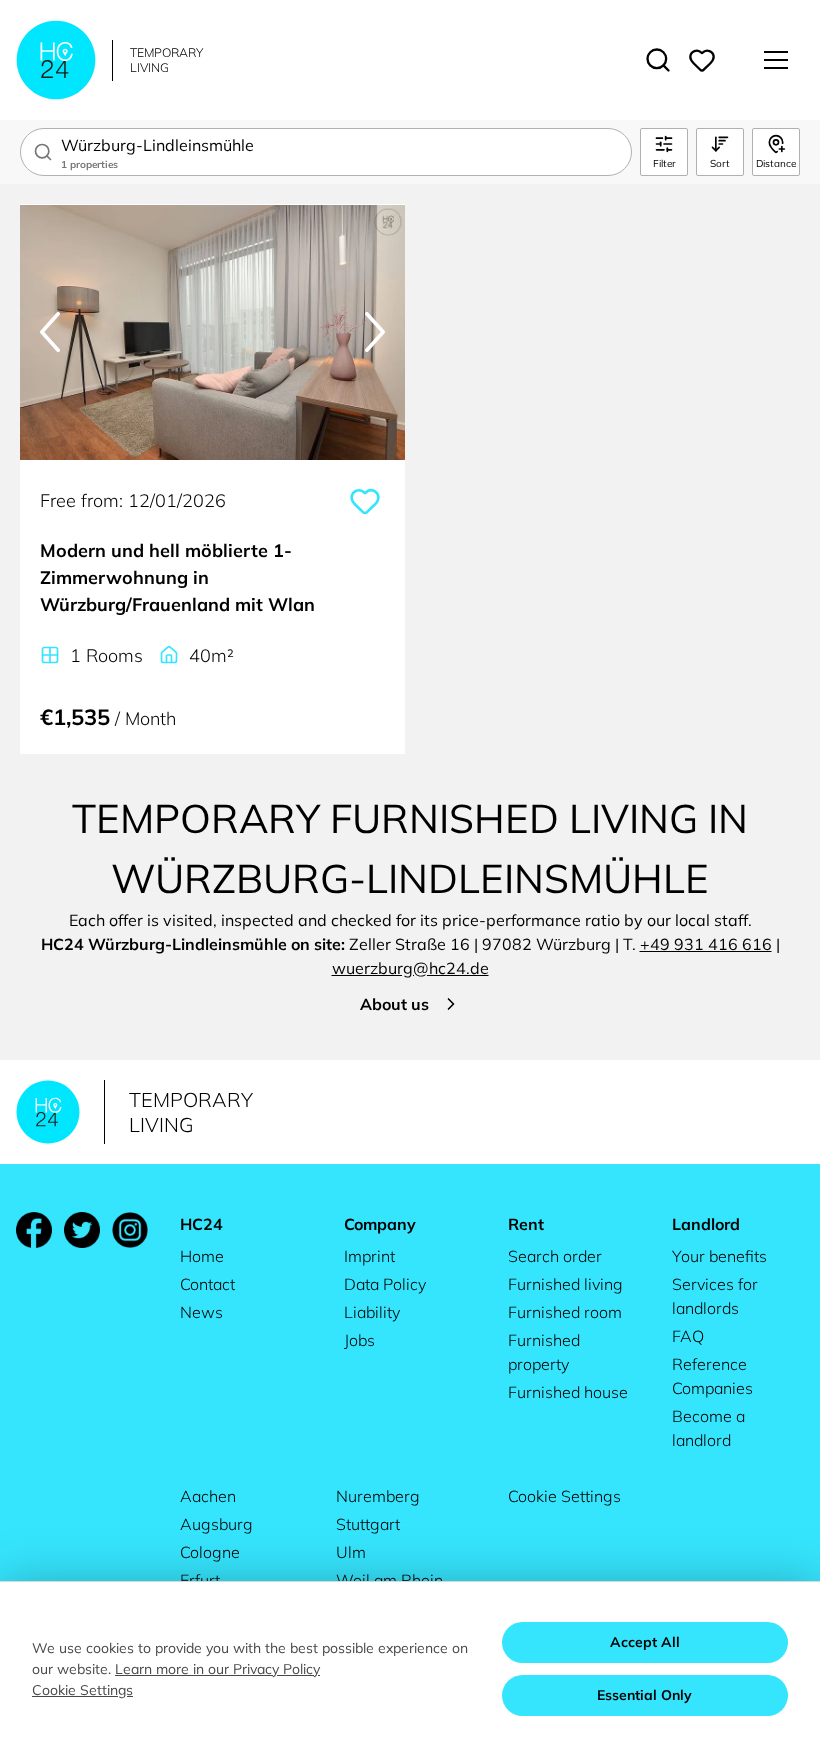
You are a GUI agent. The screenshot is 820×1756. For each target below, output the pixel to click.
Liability (372, 1312)
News (201, 1312)
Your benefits (719, 1256)
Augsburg (216, 1524)
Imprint (369, 1256)
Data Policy (385, 1284)
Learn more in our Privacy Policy (217, 1669)
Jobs (359, 1340)
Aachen (208, 1496)
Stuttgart (368, 1524)
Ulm (351, 1552)
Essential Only (644, 1695)
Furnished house (568, 1392)
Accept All (645, 1642)
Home (202, 1256)
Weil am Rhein (389, 1580)
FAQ (688, 1336)
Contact (207, 1284)
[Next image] (375, 332)
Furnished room (565, 1312)
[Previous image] (50, 332)
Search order (555, 1256)
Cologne (210, 1552)
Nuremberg (378, 1496)
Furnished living (565, 1284)
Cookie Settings (564, 1496)
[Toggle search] (658, 60)
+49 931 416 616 (706, 944)
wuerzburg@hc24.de (410, 968)
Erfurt (200, 1580)
